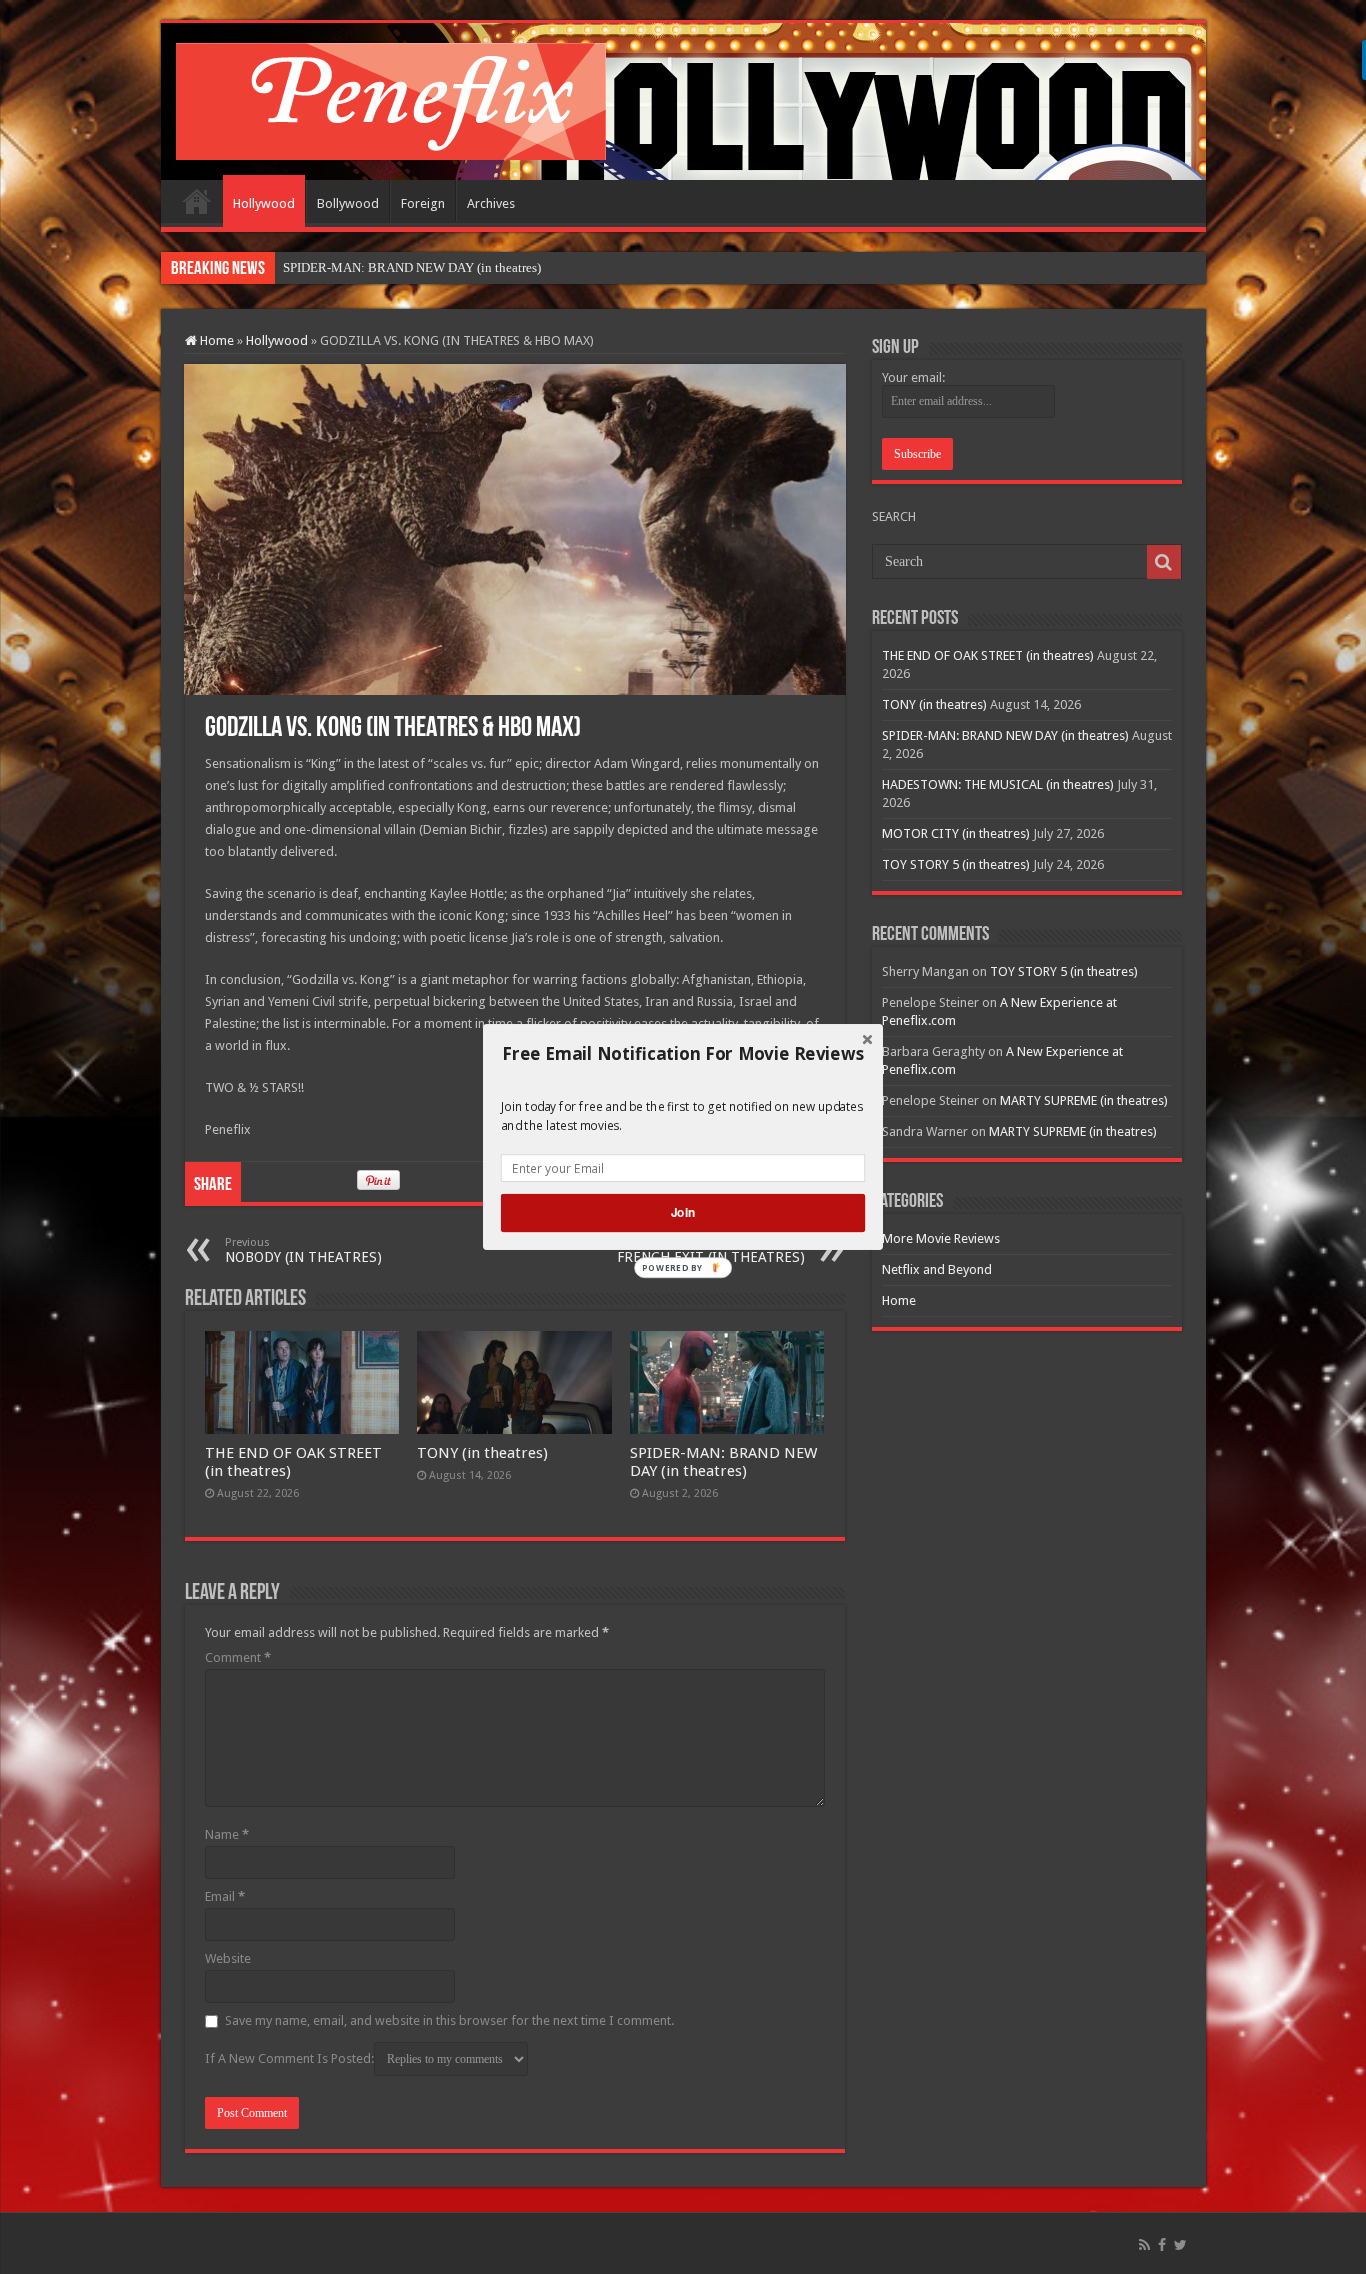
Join (683, 1212)
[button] (683, 1054)
